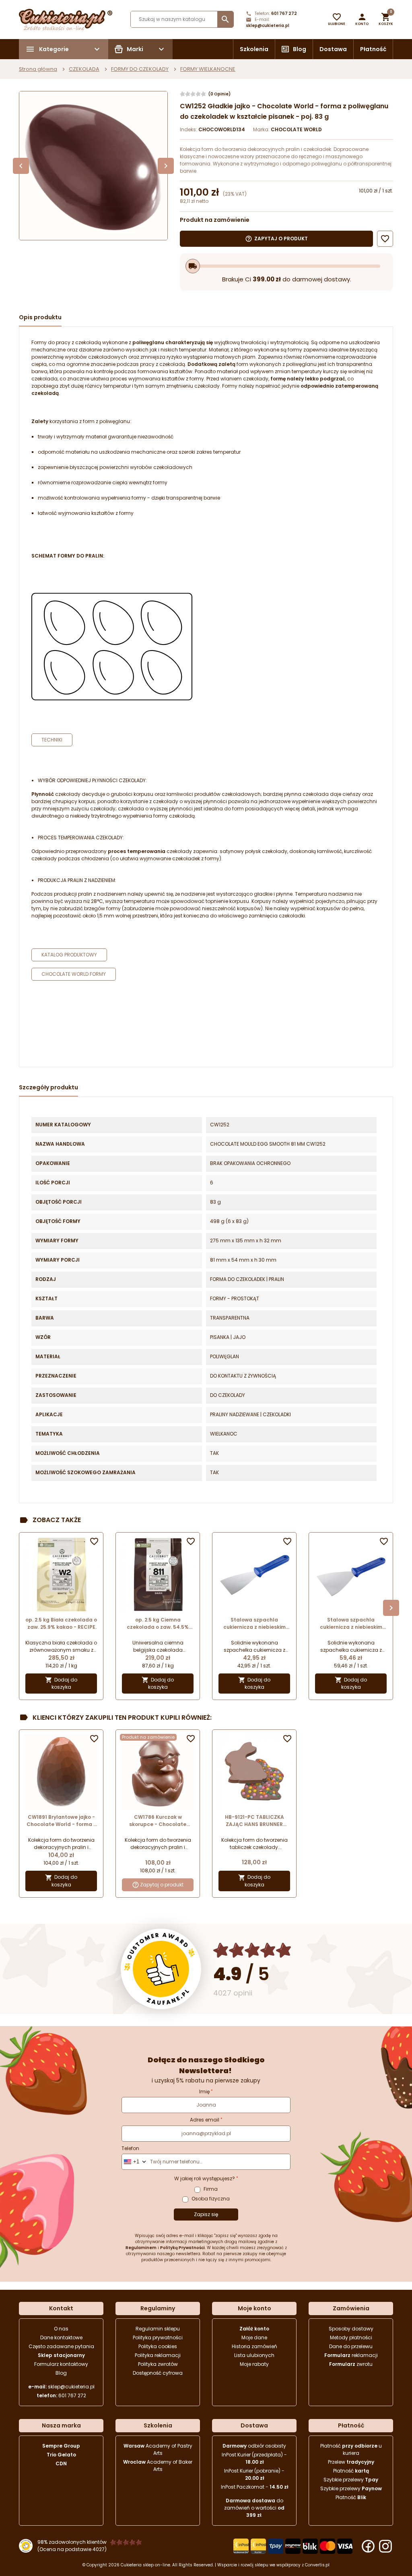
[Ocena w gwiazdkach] (252, 1950)
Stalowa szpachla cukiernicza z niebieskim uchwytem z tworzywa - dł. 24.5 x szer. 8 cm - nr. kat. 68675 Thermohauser (254, 1624)
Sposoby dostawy (351, 2329)
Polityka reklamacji (158, 2355)
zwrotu (351, 2364)
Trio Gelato (61, 2455)
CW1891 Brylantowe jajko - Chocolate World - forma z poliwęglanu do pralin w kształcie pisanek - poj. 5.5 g (61, 1821)
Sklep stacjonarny (61, 2355)
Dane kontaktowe (61, 2337)
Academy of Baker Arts (158, 2465)
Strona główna (38, 69)
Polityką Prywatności (182, 2248)
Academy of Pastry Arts (158, 2449)
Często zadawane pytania (61, 2346)
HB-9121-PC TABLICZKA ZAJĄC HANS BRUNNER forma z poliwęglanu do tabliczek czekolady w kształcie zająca (254, 1821)
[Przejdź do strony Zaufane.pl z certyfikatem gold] (161, 1969)
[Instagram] (385, 2546)
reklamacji (351, 2355)
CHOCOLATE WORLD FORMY (74, 974)
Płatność (373, 49)
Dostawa (333, 49)
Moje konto (254, 2308)
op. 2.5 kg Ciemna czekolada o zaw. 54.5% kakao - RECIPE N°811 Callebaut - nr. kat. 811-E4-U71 (158, 1624)
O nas (61, 2329)
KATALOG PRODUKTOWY (69, 955)
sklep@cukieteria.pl (268, 26)
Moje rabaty (254, 2364)
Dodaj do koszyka (61, 1684)
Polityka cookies (158, 2346)
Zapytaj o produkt (162, 1885)
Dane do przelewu (351, 2346)
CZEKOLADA (84, 69)
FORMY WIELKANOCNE (208, 69)
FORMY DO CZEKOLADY (140, 69)
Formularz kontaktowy (61, 2364)
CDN (61, 2463)
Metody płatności (351, 2337)
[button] (362, 19)
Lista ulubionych (254, 2355)
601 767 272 (284, 13)
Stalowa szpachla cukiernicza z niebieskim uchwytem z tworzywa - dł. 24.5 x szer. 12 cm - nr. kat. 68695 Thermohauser (351, 1624)
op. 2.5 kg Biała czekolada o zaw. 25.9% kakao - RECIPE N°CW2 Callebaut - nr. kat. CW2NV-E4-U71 (61, 1624)
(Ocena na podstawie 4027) (72, 2549)
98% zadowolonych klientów (72, 2542)
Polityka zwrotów (158, 2364)
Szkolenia (254, 49)
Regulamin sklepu (158, 2329)
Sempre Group (61, 2446)
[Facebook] (368, 2546)
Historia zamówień (254, 2346)
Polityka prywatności (158, 2337)
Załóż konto (254, 2329)
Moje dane (254, 2337)
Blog (300, 49)
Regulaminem (141, 2248)
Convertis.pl (317, 2565)
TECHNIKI (52, 740)
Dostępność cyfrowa (158, 2373)
